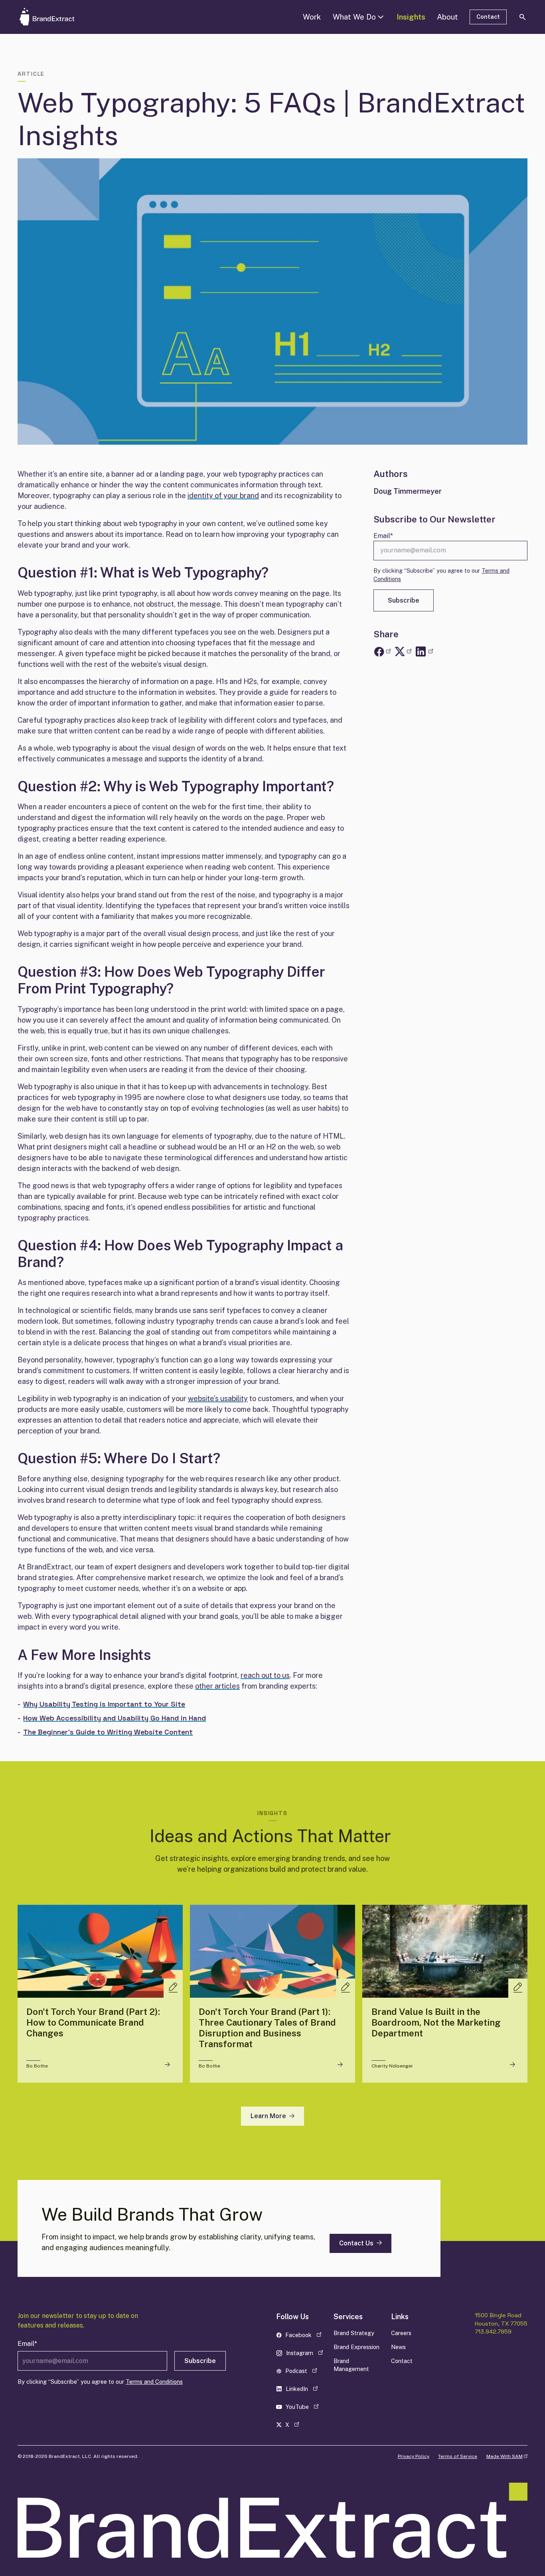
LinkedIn (301, 2390)
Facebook (301, 2337)
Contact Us (356, 2243)
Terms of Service (458, 2456)
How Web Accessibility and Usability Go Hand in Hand (115, 1718)
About (447, 17)
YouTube (301, 2408)
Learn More (268, 2116)
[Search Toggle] (523, 17)
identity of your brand (223, 496)
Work (312, 17)
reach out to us (265, 1675)
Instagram (301, 2354)
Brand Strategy (354, 2333)
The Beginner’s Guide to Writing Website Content (108, 1732)
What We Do (354, 17)
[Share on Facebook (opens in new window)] (382, 652)
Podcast (301, 2372)
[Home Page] (59, 17)
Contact (488, 17)
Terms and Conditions (154, 2382)
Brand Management (351, 2365)
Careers (401, 2333)
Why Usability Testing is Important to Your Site (104, 1704)
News (398, 2347)
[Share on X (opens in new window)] (403, 652)
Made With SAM (507, 2456)
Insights (411, 17)
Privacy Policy (414, 2456)
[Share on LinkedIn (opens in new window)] (424, 652)
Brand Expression (356, 2347)
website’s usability (218, 1398)
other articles (217, 1686)
